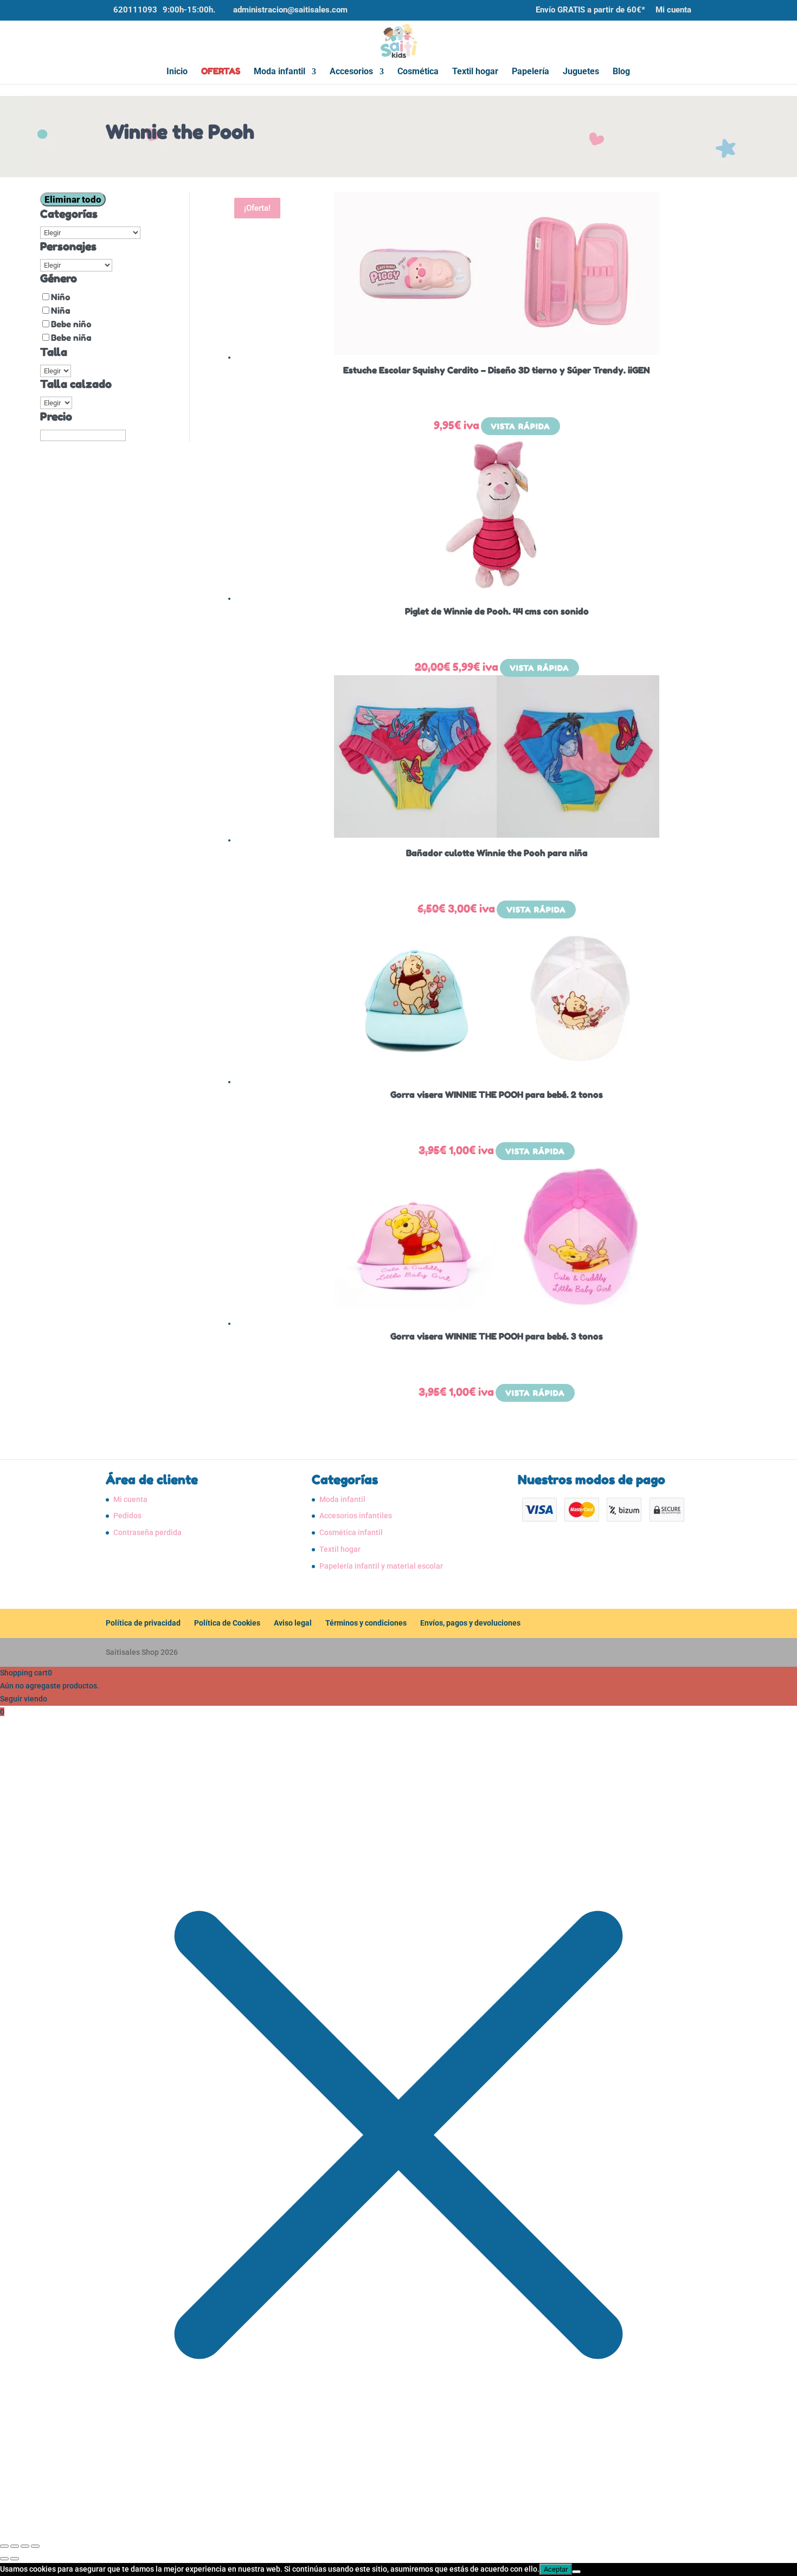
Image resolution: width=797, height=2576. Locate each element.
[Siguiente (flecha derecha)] (15, 2559)
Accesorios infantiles (356, 1516)
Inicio (177, 72)
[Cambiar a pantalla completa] (15, 2546)
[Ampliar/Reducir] (4, 2546)
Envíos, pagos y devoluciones (470, 1623)
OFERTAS (221, 72)
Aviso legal (293, 1623)
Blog (621, 72)
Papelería (531, 72)
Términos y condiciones (366, 1623)
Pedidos (127, 1516)
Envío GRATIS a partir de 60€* (590, 10)
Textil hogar (475, 72)
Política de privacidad (143, 1623)
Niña (61, 310)
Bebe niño (71, 324)
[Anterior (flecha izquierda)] (4, 2559)
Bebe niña (71, 338)
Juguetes (581, 72)
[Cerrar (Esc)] (35, 2546)
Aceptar (556, 2569)
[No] (576, 2572)
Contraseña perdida (147, 1532)
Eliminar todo (73, 199)
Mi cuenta (673, 10)
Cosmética (418, 72)
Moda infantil (279, 72)
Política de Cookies (227, 1623)
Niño (61, 297)
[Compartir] (25, 2546)
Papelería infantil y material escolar (381, 1566)
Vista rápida (520, 426)
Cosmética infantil (351, 1532)
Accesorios (351, 72)
